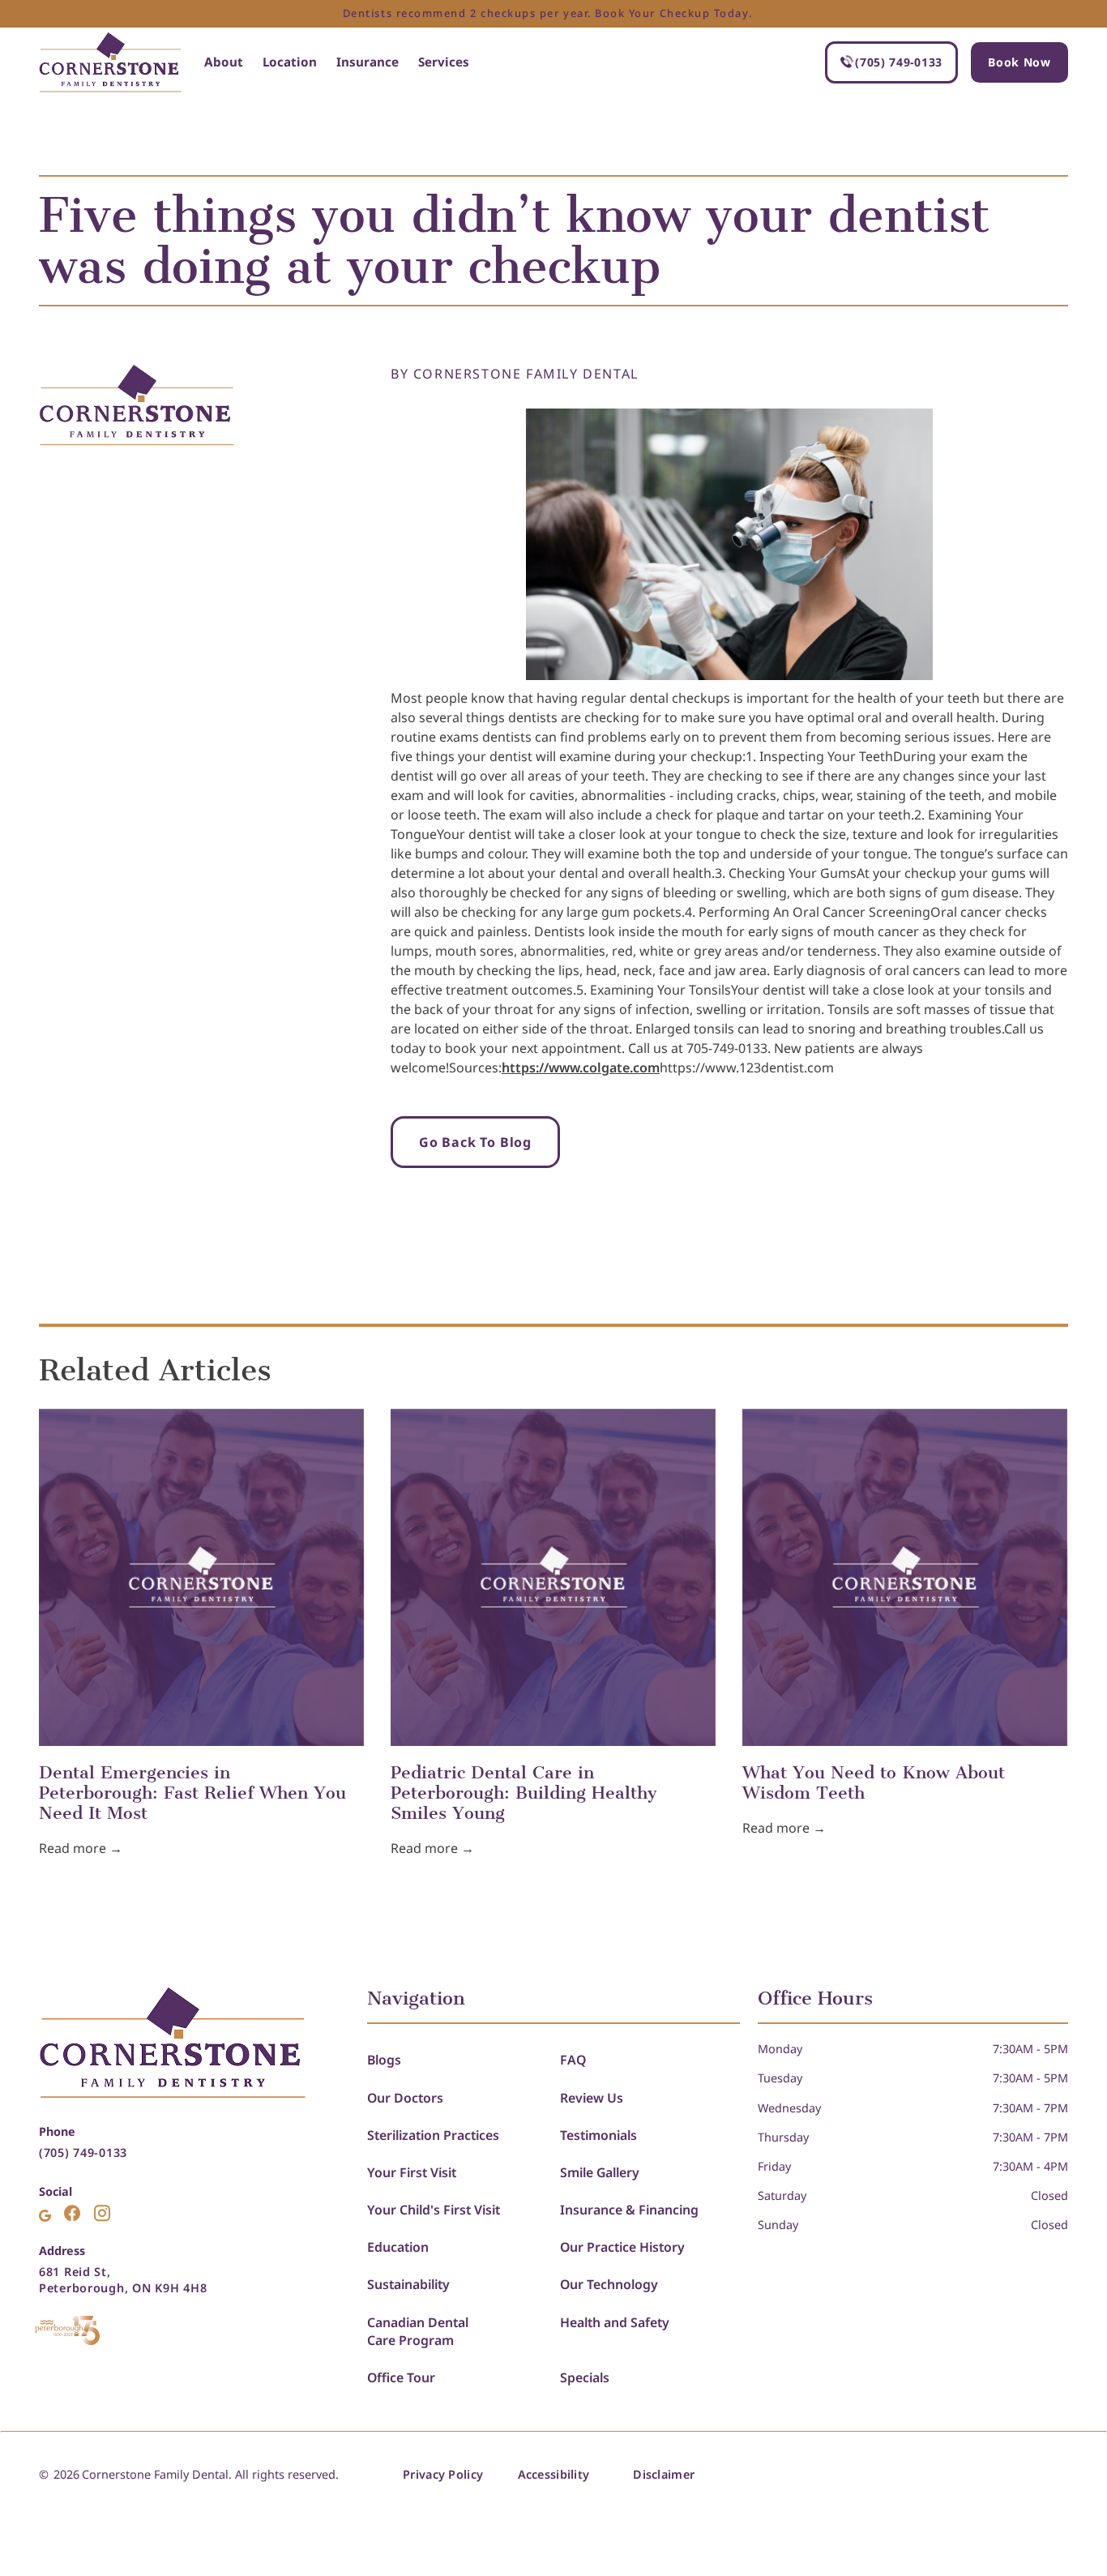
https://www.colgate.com (581, 1068)
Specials (585, 2377)
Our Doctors (405, 2098)
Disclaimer (664, 2474)
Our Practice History (622, 2247)
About (224, 62)
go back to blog (475, 1142)
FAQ (573, 2060)
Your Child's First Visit (434, 2210)
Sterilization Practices (433, 2135)
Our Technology (609, 2284)
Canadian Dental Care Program (418, 2331)
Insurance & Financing (629, 2210)
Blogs (384, 2060)
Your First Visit (412, 2172)
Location (290, 62)
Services (444, 62)
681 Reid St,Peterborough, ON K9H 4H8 (123, 2280)
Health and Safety (615, 2322)
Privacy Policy (443, 2474)
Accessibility (554, 2474)
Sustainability (408, 2284)
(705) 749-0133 (83, 2152)
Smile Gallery (600, 2172)
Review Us (592, 2098)
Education (398, 2247)
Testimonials (598, 2135)
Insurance (368, 62)
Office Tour (401, 2377)
